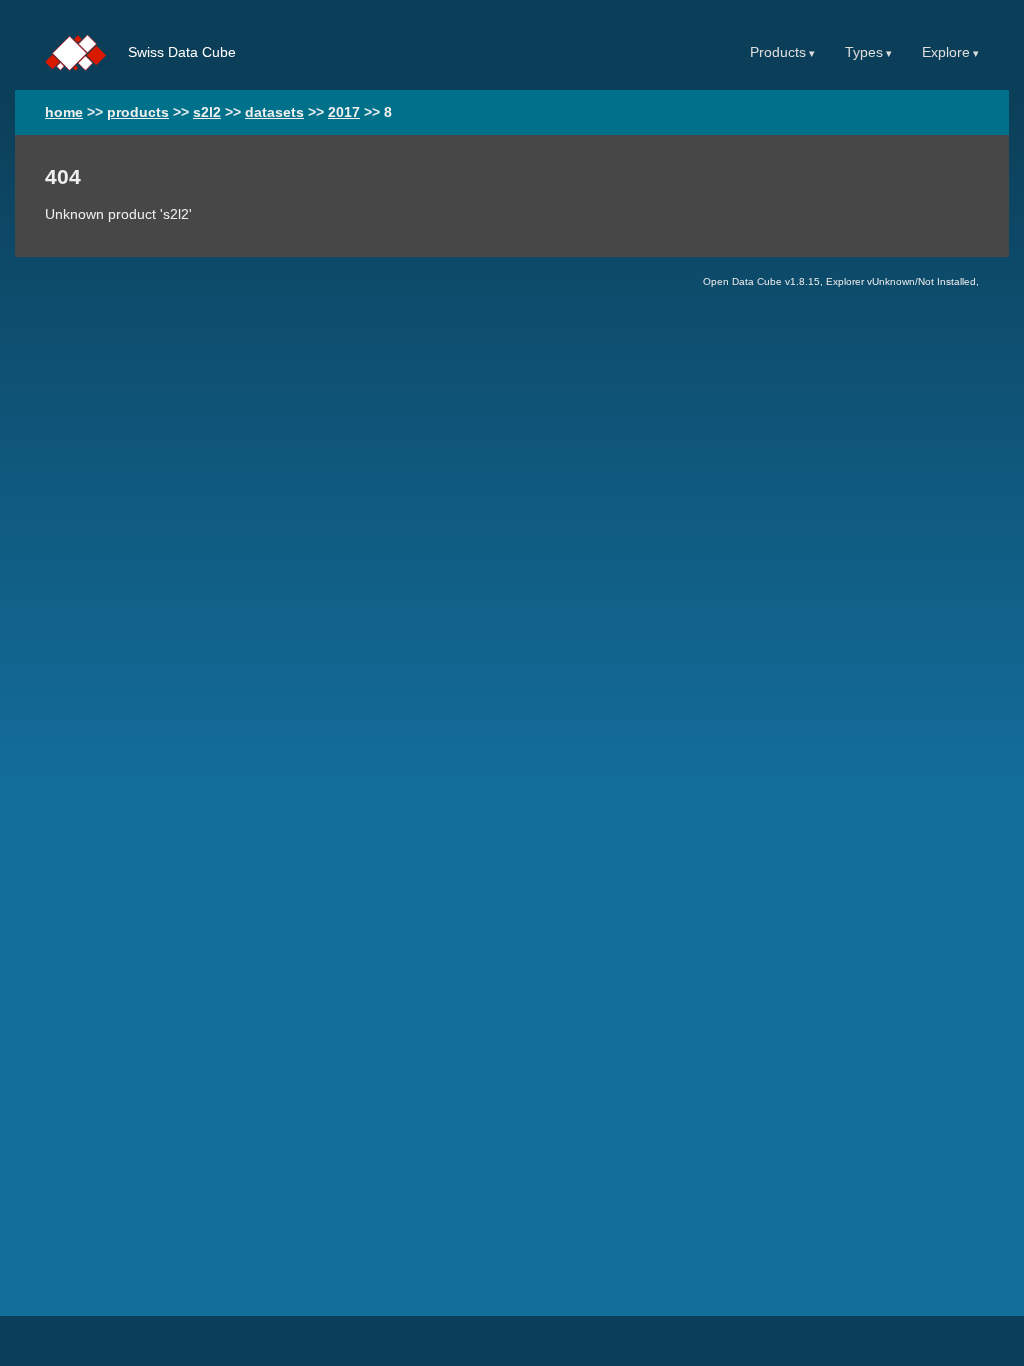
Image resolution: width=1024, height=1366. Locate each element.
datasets (274, 112)
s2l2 (207, 112)
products (138, 112)
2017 (344, 112)
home (64, 112)
